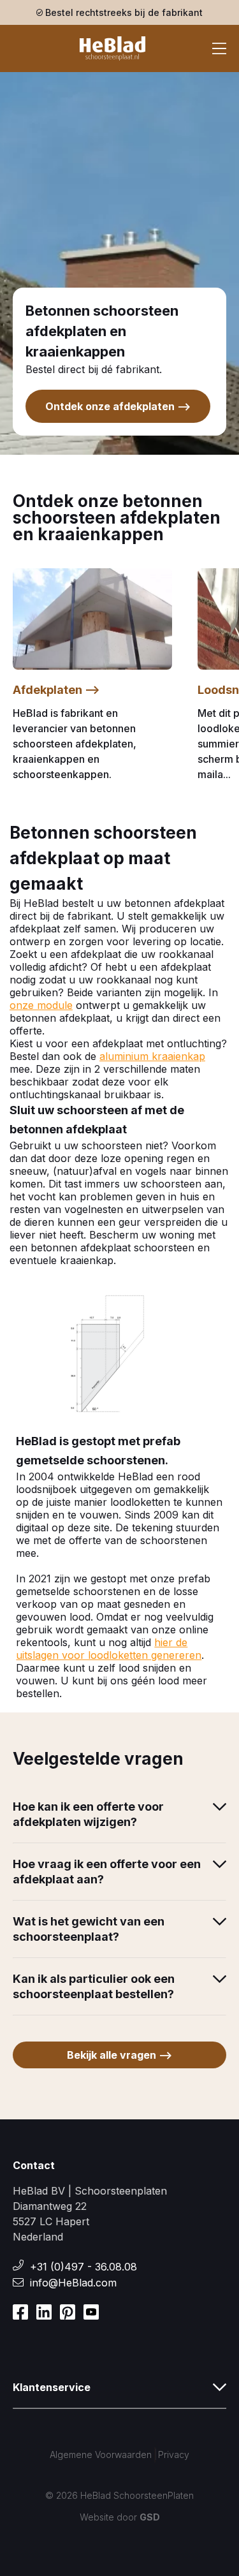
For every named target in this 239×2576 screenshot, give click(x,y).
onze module (41, 1005)
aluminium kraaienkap (152, 1056)
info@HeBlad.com (73, 2283)
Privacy (174, 2455)
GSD (150, 2517)
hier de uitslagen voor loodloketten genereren (109, 1649)
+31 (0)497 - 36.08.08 (83, 2267)
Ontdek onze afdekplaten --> (118, 406)
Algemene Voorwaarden (101, 2455)
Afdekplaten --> (56, 690)
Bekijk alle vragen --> (119, 2055)
